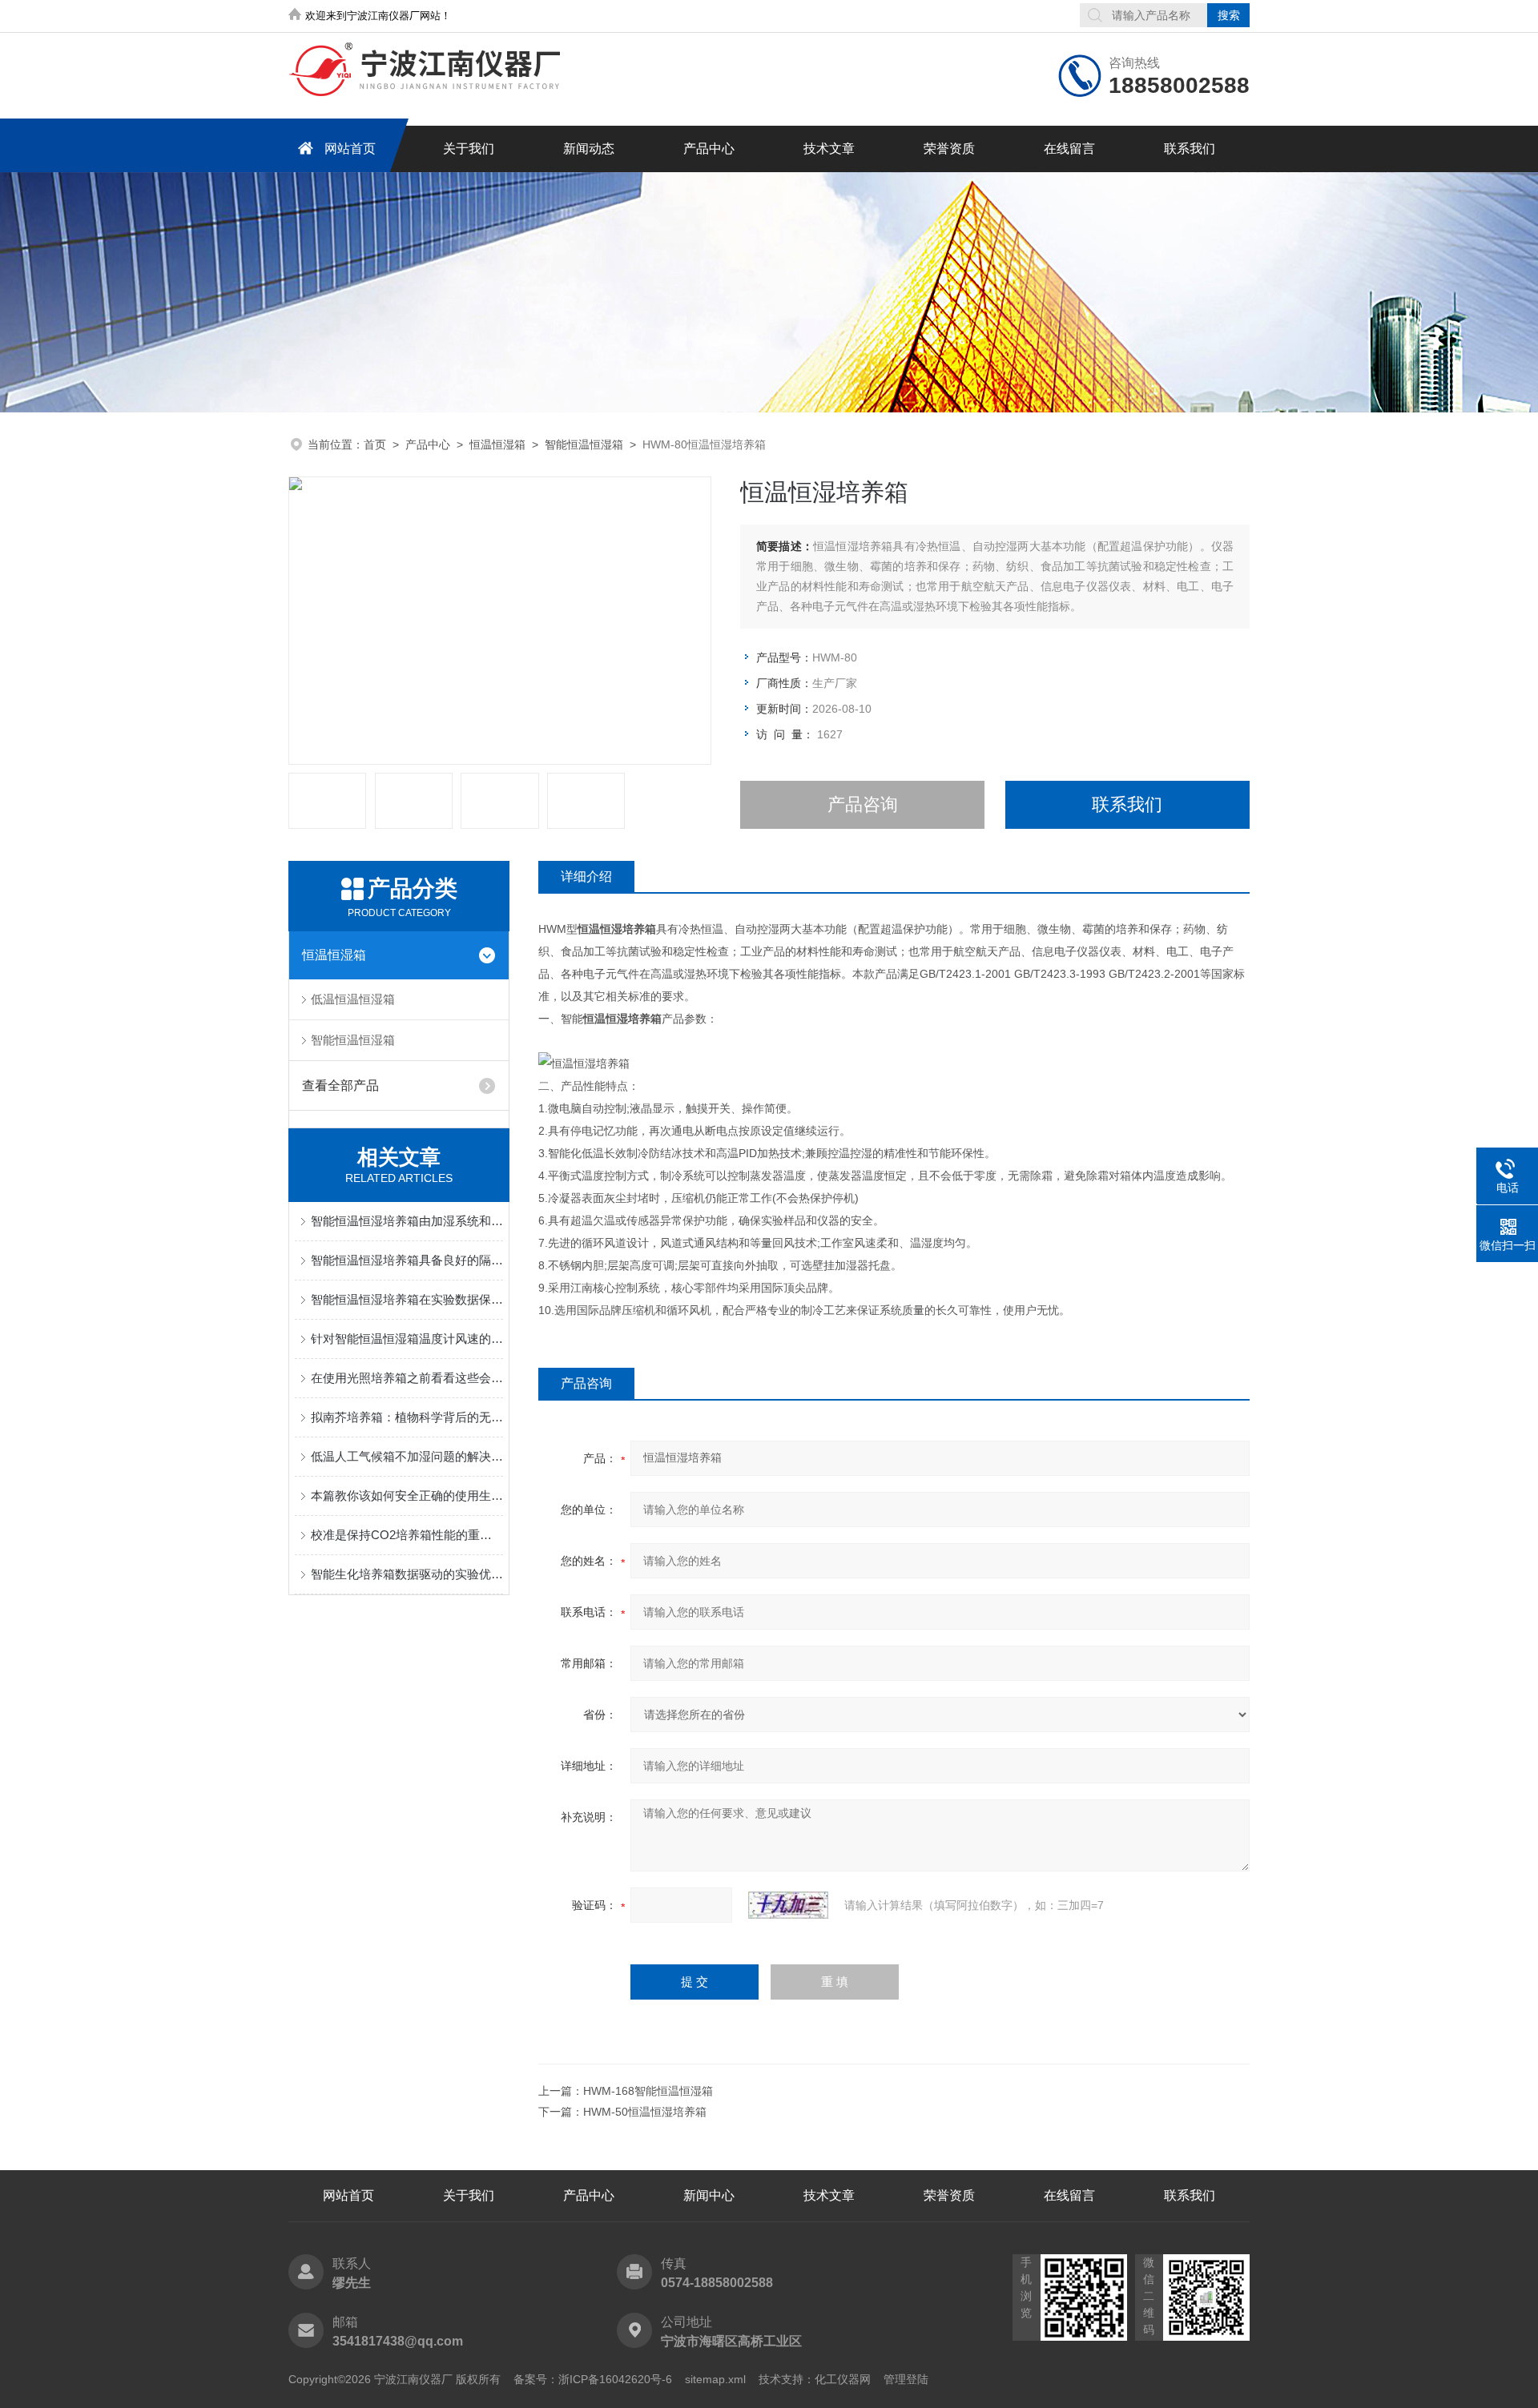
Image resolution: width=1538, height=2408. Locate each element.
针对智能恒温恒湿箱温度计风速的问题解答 (407, 1339)
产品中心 (709, 149)
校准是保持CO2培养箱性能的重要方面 (407, 1535)
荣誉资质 (949, 149)
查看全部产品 (340, 1085)
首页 (375, 444)
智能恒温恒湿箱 (584, 444)
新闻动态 (589, 149)
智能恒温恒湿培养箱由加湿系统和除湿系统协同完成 (407, 1221)
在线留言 (1069, 149)
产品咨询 (863, 804)
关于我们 (469, 149)
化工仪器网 (843, 2379)
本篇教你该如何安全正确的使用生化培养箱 (407, 1495)
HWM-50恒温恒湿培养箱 (645, 2112)
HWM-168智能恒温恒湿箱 (648, 2091)
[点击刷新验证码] (788, 1905)
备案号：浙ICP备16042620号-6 (593, 2379)
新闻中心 (709, 2195)
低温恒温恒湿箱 (353, 999)
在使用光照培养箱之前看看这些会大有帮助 (407, 1378)
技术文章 (829, 149)
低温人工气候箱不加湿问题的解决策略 (407, 1456)
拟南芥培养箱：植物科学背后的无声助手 (407, 1417)
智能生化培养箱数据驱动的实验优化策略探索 (407, 1574)
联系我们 (1190, 149)
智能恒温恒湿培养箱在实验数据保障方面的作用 (407, 1299)
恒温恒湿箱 (497, 444)
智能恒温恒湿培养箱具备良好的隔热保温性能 (407, 1260)
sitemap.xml (715, 2379)
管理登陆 (906, 2379)
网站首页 (350, 149)
